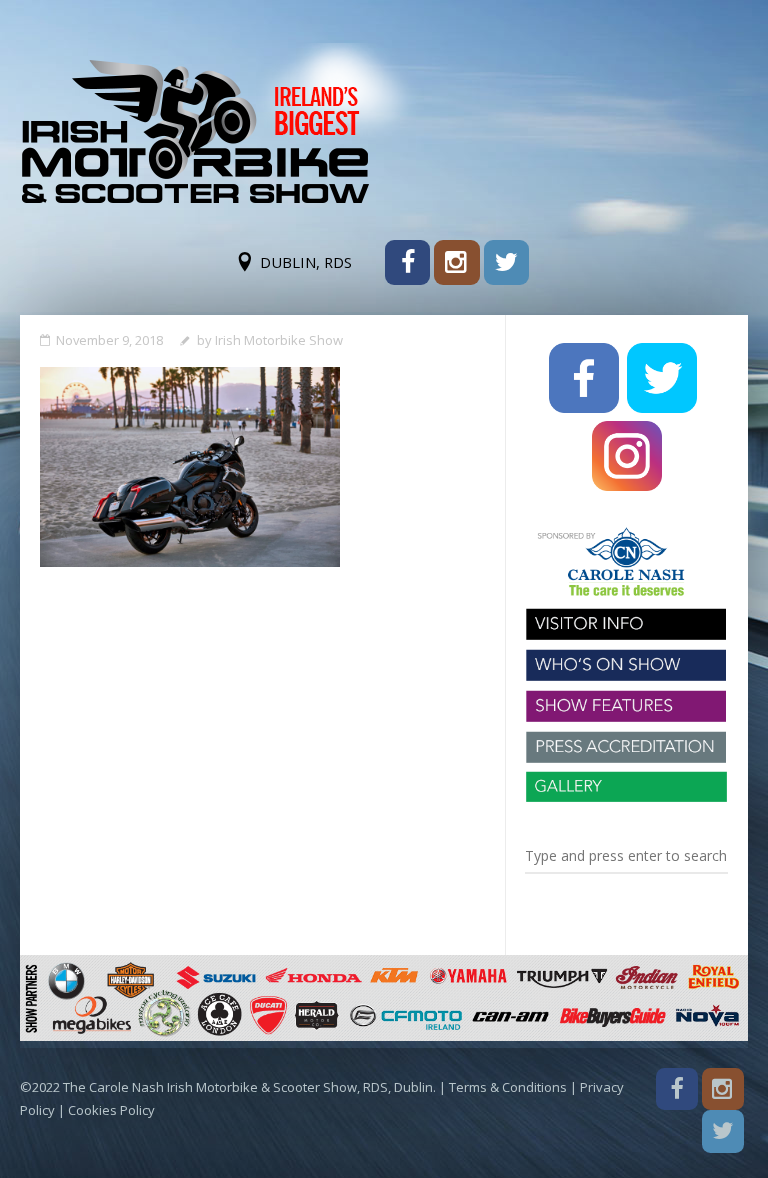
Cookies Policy (111, 1110)
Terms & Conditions (508, 1087)
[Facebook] (407, 262)
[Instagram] (456, 262)
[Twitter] (506, 262)
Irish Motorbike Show (279, 340)
